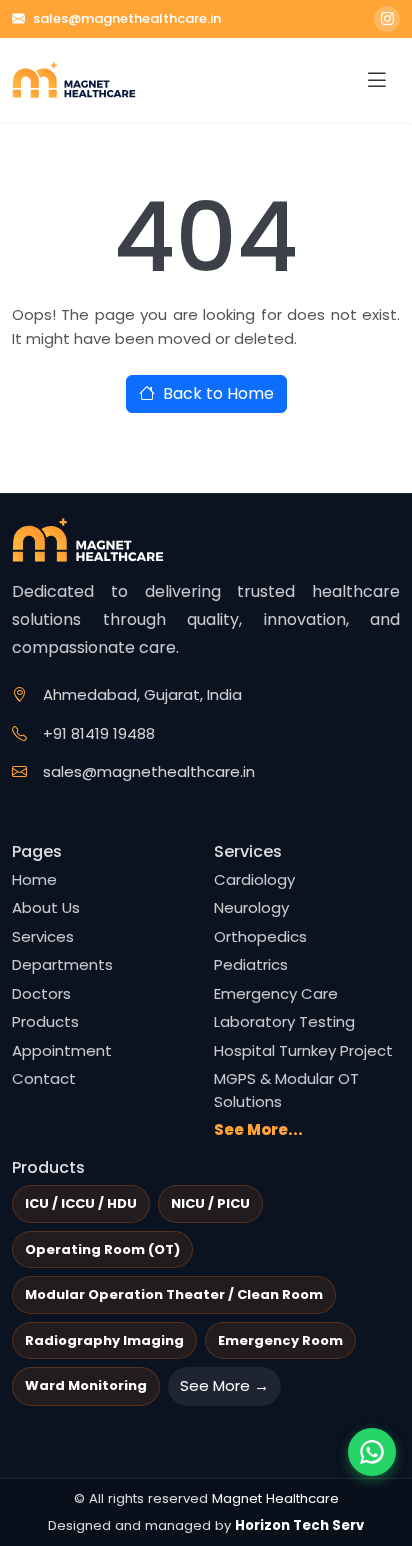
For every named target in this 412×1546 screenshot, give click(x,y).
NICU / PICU (210, 1203)
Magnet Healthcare (275, 1498)
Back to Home (218, 393)
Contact (44, 1078)
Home (34, 879)
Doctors (41, 993)
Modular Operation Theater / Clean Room (174, 1294)
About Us (46, 907)
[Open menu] (377, 80)
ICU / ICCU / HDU (81, 1203)
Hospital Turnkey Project (303, 1050)
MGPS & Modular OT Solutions (286, 1090)
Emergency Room (280, 1340)
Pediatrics (251, 964)
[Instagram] (387, 19)
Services (43, 936)
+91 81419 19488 (99, 733)
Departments (62, 964)
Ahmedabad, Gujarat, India (142, 694)
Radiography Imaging (104, 1340)
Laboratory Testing (284, 1021)
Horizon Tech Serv (299, 1525)
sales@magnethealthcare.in (127, 18)
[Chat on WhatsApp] (372, 1452)
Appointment (62, 1050)
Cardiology (254, 879)
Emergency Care (276, 993)
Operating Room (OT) (102, 1249)
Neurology (251, 907)
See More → (224, 1385)
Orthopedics (260, 936)
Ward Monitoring (86, 1385)
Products (45, 1021)
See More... (258, 1129)
